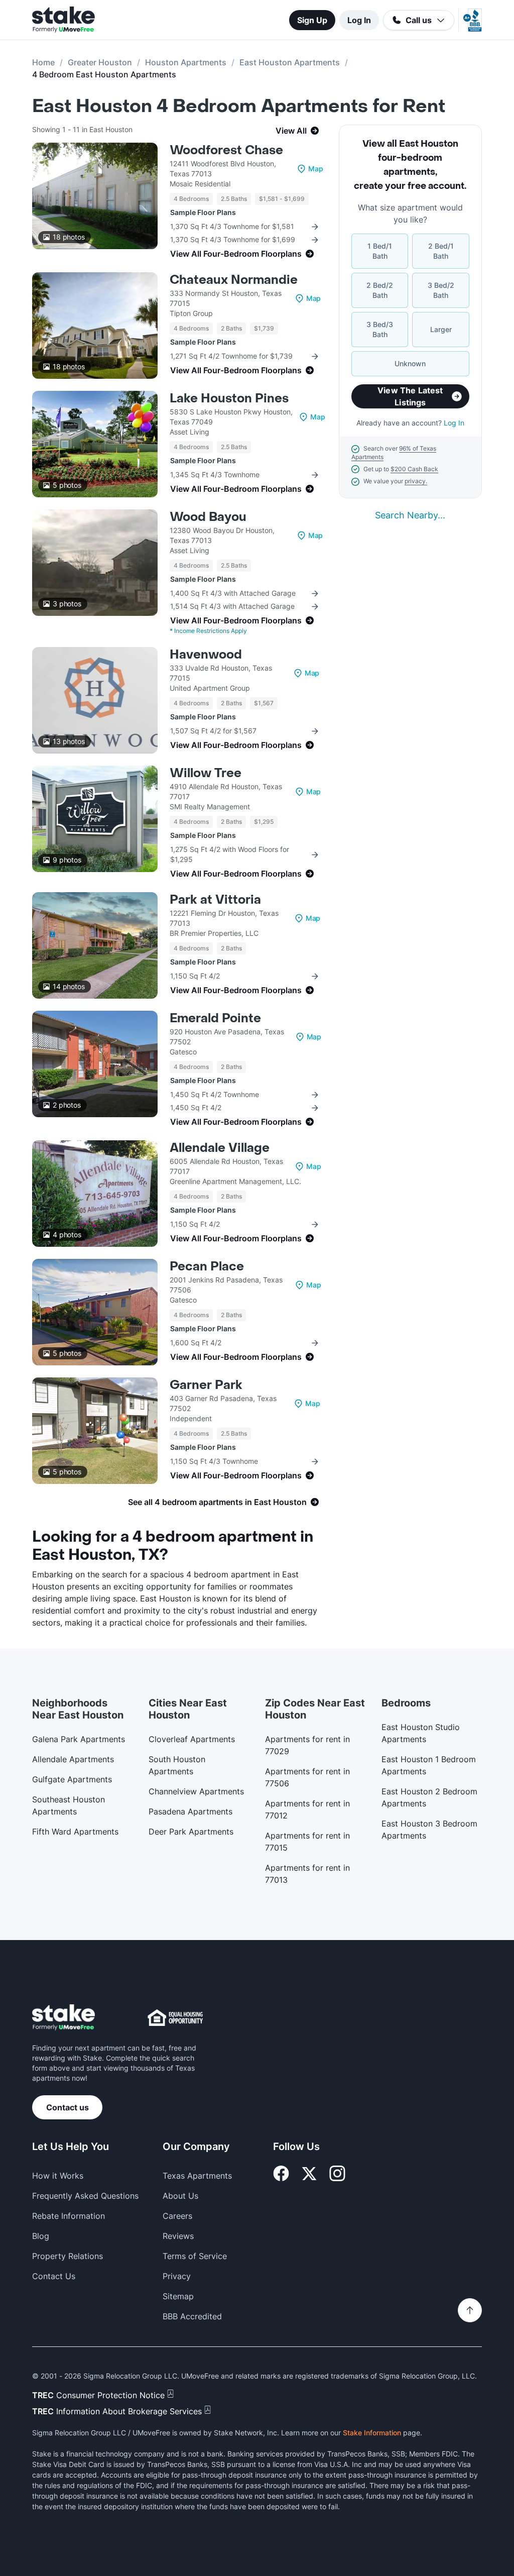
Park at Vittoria (215, 900)
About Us (180, 2196)
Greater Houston (100, 62)
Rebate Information (69, 2216)
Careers (177, 2216)
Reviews (178, 2236)
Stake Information (372, 2433)
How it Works (58, 2176)
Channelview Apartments (196, 1791)
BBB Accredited (192, 2316)
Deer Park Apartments (191, 1832)
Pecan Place (207, 1267)
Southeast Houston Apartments (69, 1805)
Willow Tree (206, 773)
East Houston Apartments (290, 62)
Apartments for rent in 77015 (307, 1842)
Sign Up (312, 20)
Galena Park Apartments (79, 1739)
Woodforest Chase (226, 150)
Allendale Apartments (73, 1759)
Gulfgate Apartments (72, 1779)
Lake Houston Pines (229, 399)
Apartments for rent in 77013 (307, 1874)
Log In (359, 20)
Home (43, 62)
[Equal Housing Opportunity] (175, 2017)
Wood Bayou (208, 517)
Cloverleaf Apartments (192, 1739)
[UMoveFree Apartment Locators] (63, 2018)
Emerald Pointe (215, 1018)
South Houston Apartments (177, 1765)
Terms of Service (195, 2256)
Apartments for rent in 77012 (307, 1809)
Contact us (68, 2107)
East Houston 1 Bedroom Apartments (429, 1765)
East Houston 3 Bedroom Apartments (429, 1830)
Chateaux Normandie (234, 280)
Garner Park (206, 1385)
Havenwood (206, 655)
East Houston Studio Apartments (421, 1733)
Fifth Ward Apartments (75, 1832)
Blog (41, 2236)
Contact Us (54, 2276)
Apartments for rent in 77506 (307, 1777)
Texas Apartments (197, 2176)
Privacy (177, 2276)
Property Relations (68, 2256)
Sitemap (178, 2296)
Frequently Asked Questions (85, 2196)
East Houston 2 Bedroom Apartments (429, 1797)
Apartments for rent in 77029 (307, 1745)
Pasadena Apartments (190, 1811)
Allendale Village (220, 1148)
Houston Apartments (186, 62)
